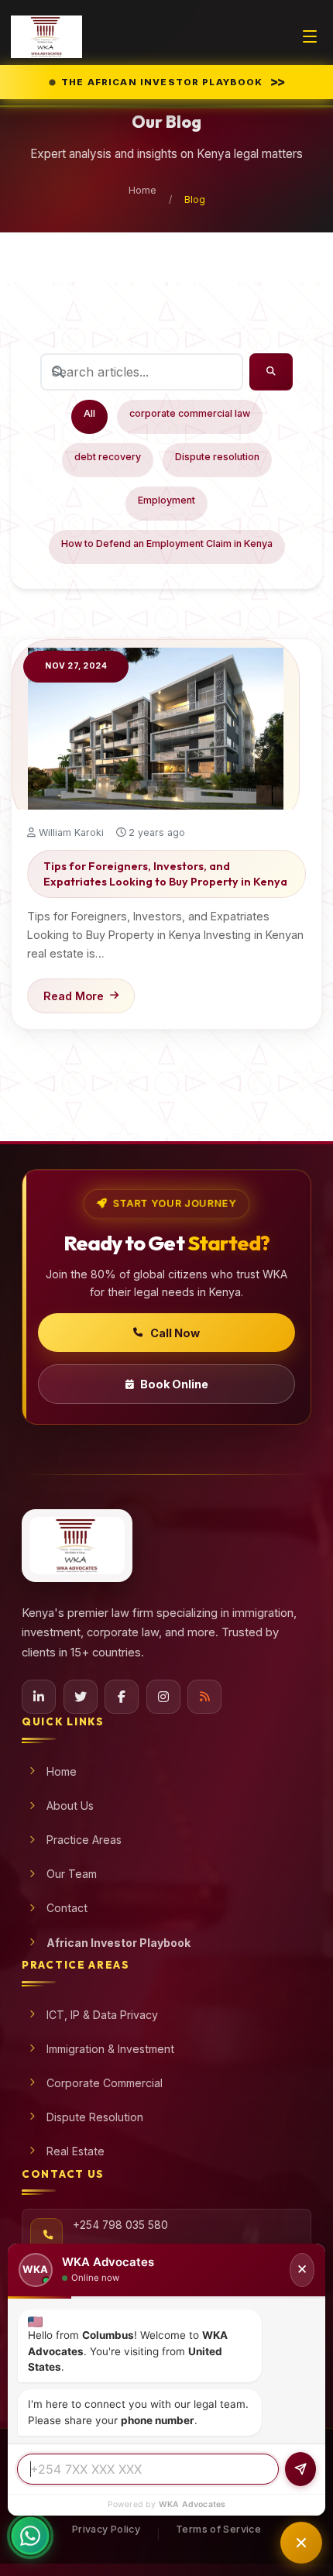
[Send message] (300, 2469)
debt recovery (108, 457)
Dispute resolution (217, 457)
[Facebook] (122, 1697)
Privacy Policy (106, 2529)
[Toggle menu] (310, 36)
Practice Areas (84, 1840)
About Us (70, 1806)
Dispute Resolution (95, 2117)
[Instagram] (163, 1697)
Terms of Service (218, 2529)
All (89, 413)
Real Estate (76, 2151)
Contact (67, 1908)
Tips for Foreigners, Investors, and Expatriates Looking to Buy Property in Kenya (165, 874)
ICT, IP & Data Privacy (102, 2015)
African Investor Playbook (118, 1943)
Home (142, 190)
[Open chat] (301, 2543)
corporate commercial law (190, 413)
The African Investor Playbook (173, 81)
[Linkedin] (39, 1697)
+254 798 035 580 (120, 2225)
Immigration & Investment (110, 2049)
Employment (166, 500)
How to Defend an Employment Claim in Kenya (167, 543)
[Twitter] (81, 1697)
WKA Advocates (192, 2504)
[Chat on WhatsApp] (30, 2545)
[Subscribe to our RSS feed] (204, 1697)
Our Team (72, 1874)
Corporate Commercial (105, 2083)
